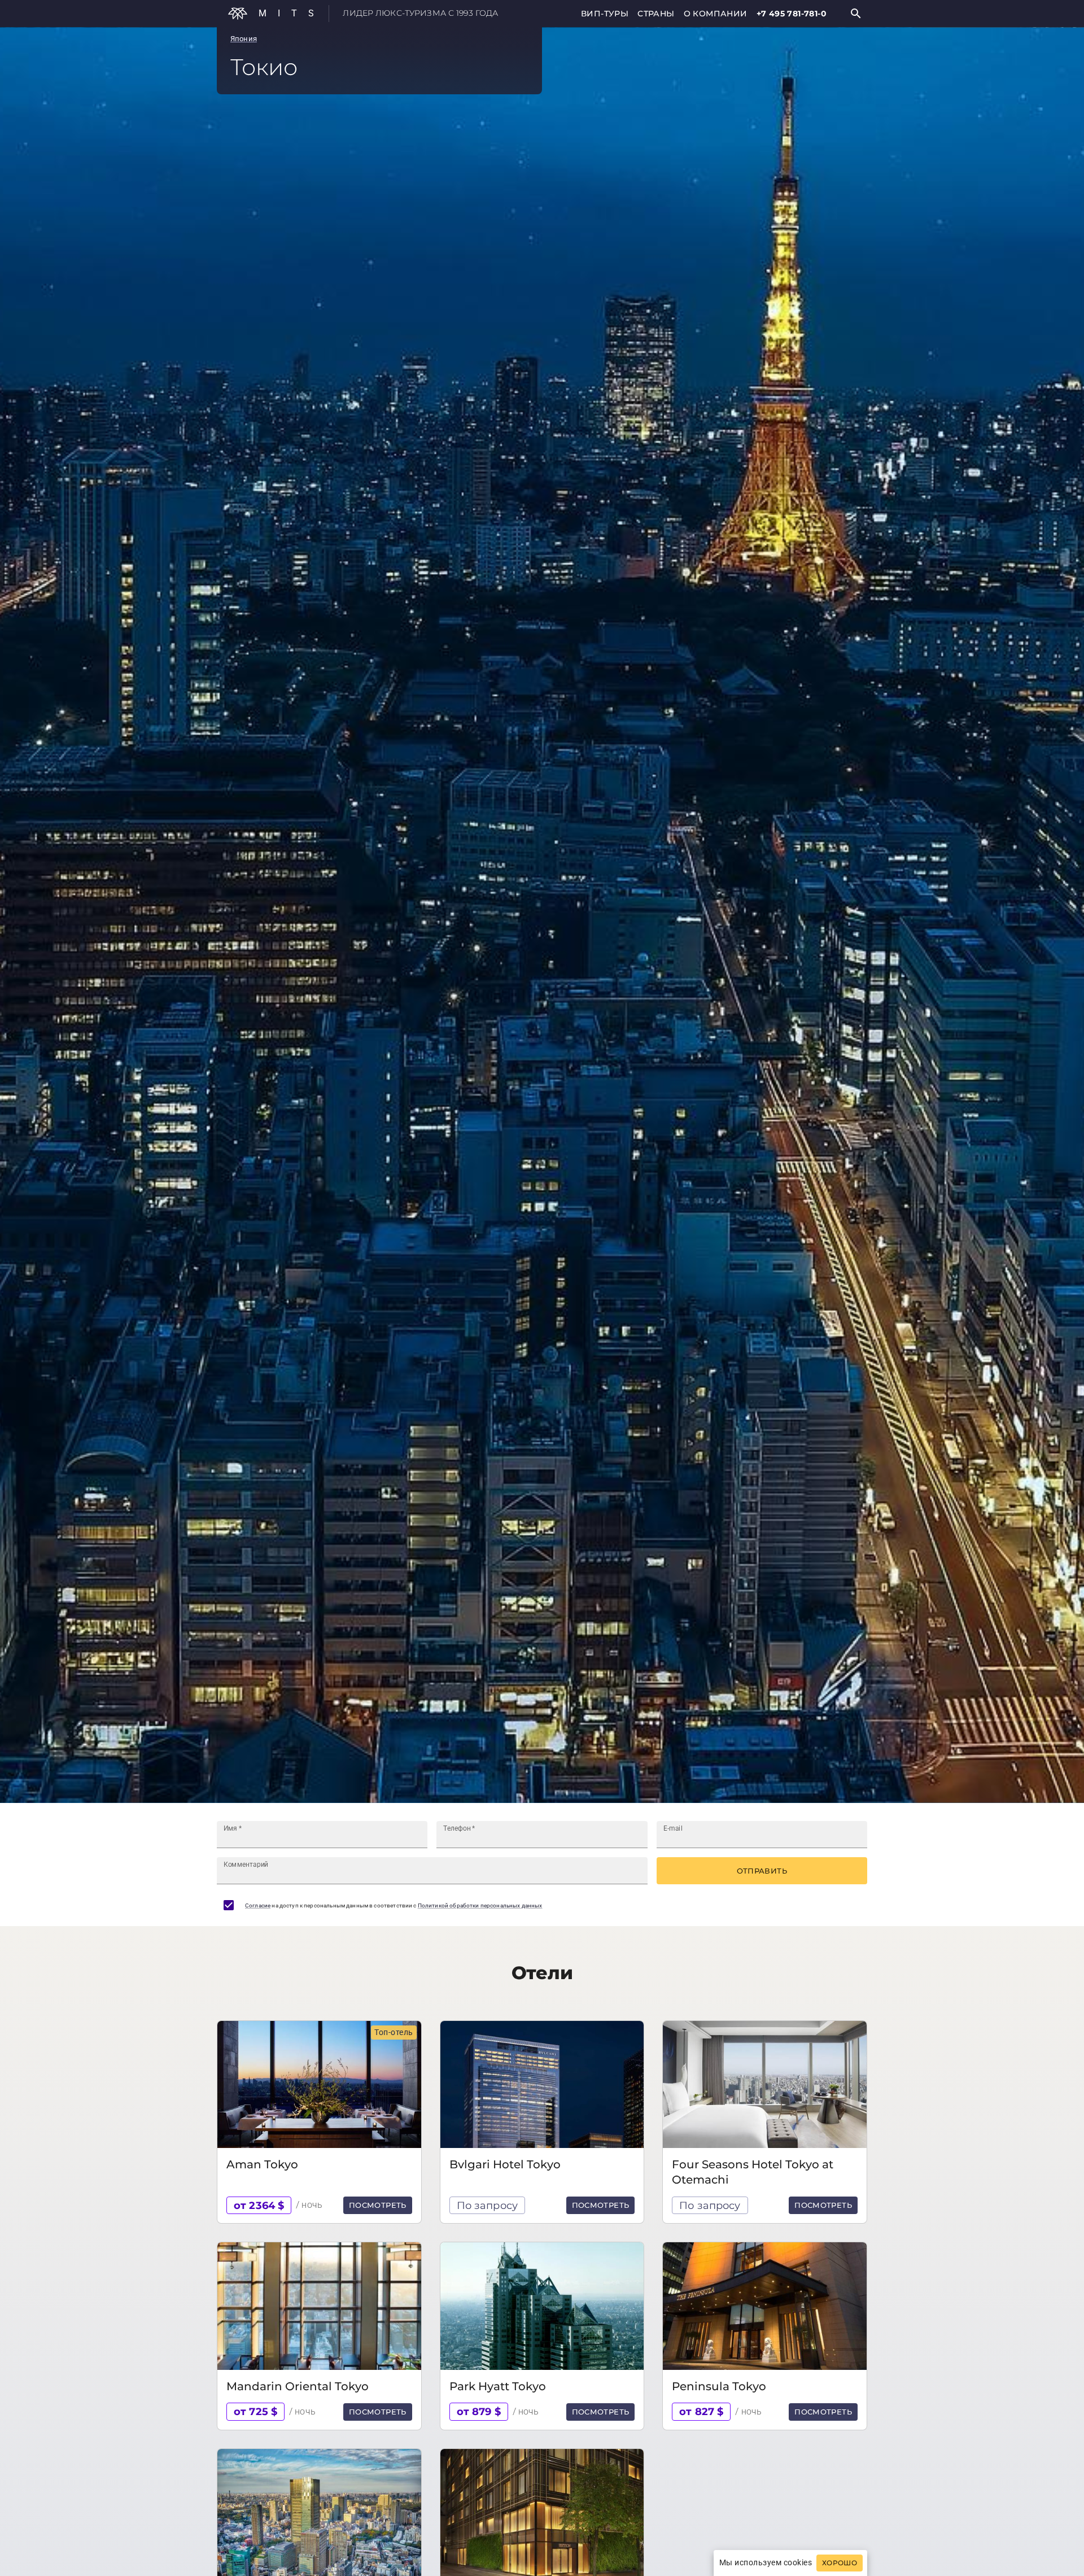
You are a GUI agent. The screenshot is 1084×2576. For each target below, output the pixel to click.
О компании (716, 14)
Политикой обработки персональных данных (480, 1905)
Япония (244, 39)
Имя (233, 1828)
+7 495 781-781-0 (792, 14)
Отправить (762, 1871)
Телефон (459, 1828)
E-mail (673, 1828)
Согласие (258, 1905)
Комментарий (246, 1865)
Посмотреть (378, 2205)
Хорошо (840, 2563)
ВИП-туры (605, 14)
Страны (656, 14)
